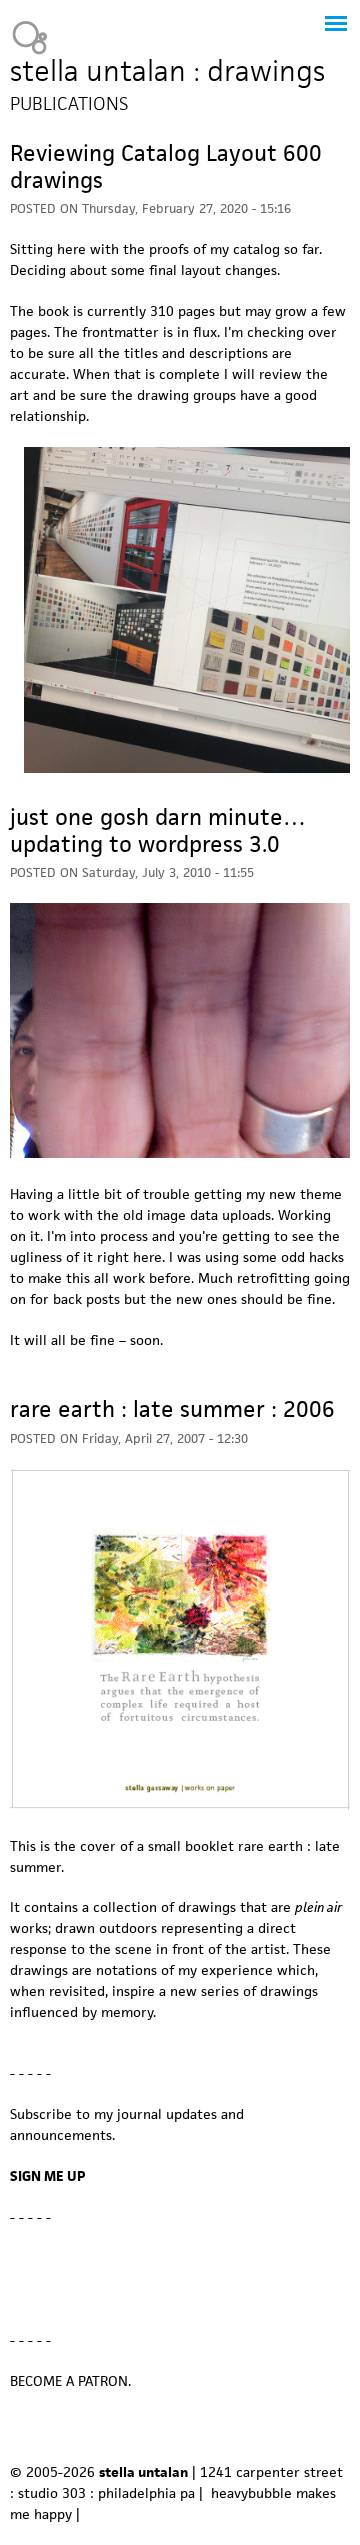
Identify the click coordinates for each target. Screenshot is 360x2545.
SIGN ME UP (48, 2176)
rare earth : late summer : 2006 (172, 1409)
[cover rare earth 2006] (180, 1805)
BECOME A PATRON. (70, 2381)
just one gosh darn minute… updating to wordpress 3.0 (158, 830)
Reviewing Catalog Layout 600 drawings (166, 166)
